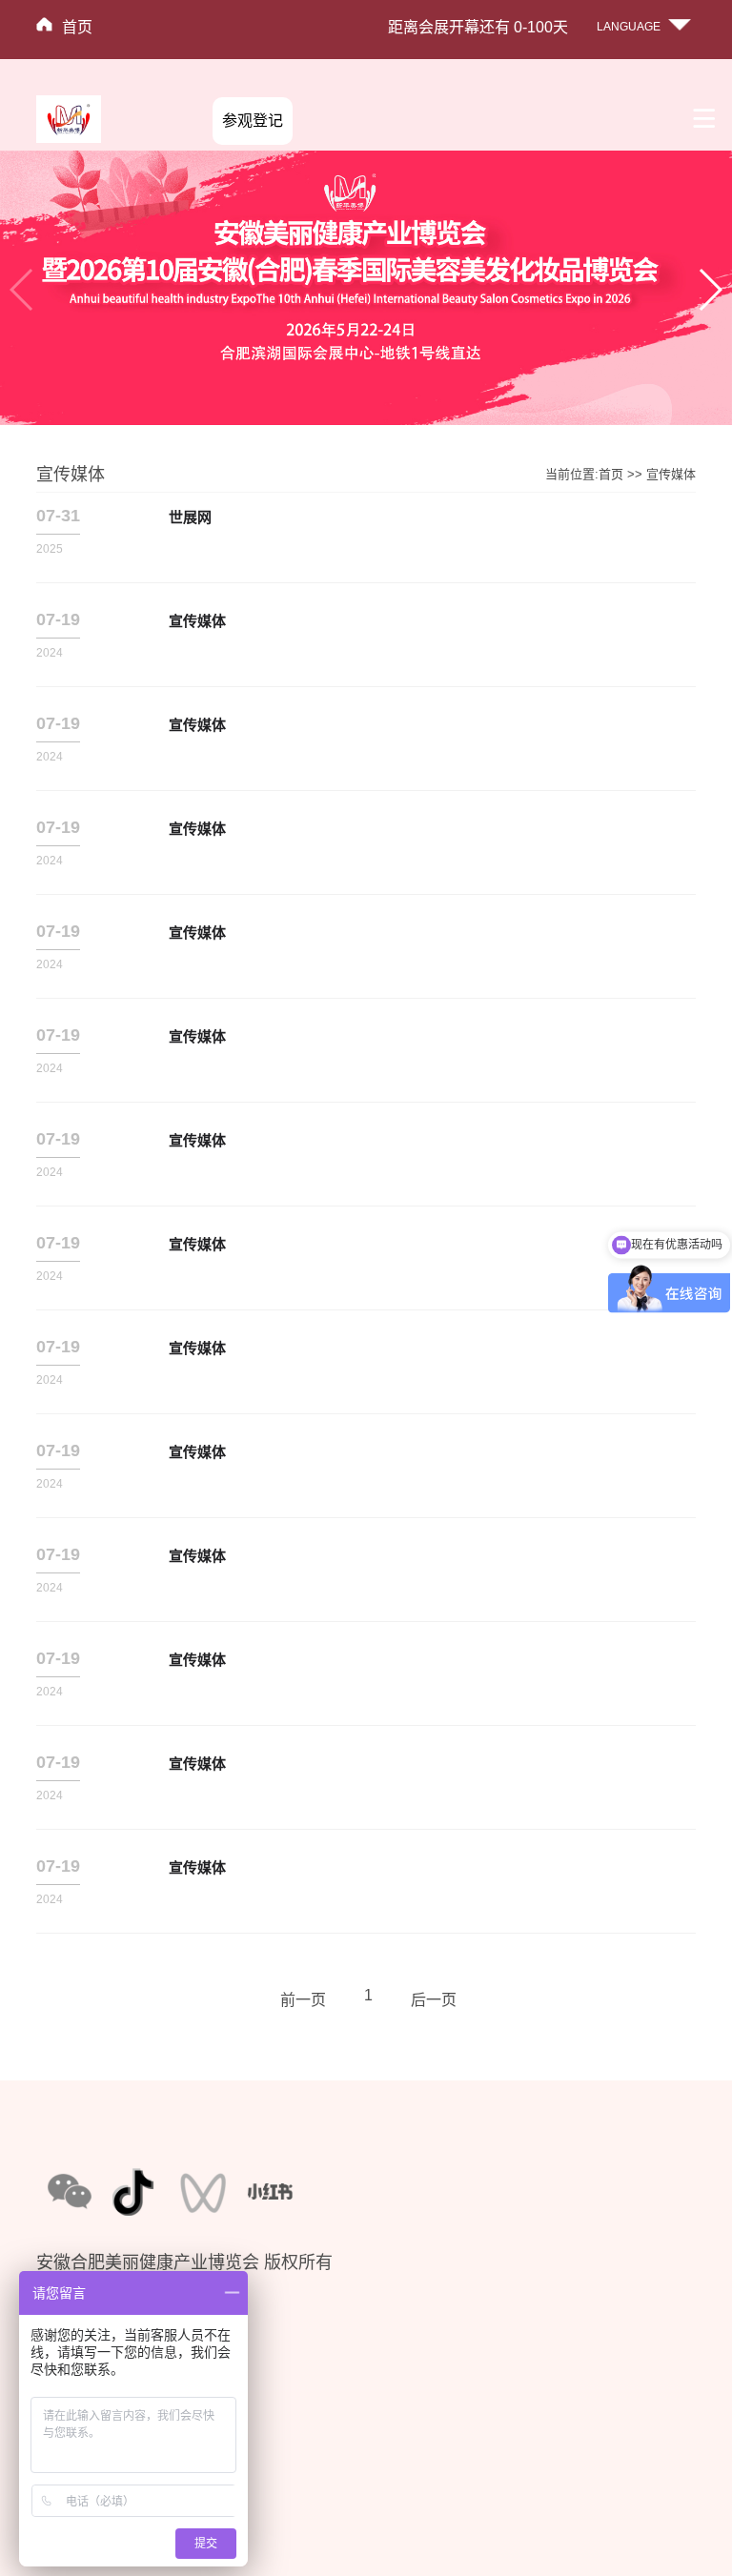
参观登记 (253, 121)
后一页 (434, 2000)
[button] (710, 290)
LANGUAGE (629, 27)
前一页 (303, 2000)
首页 (77, 27)
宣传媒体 (671, 474)
